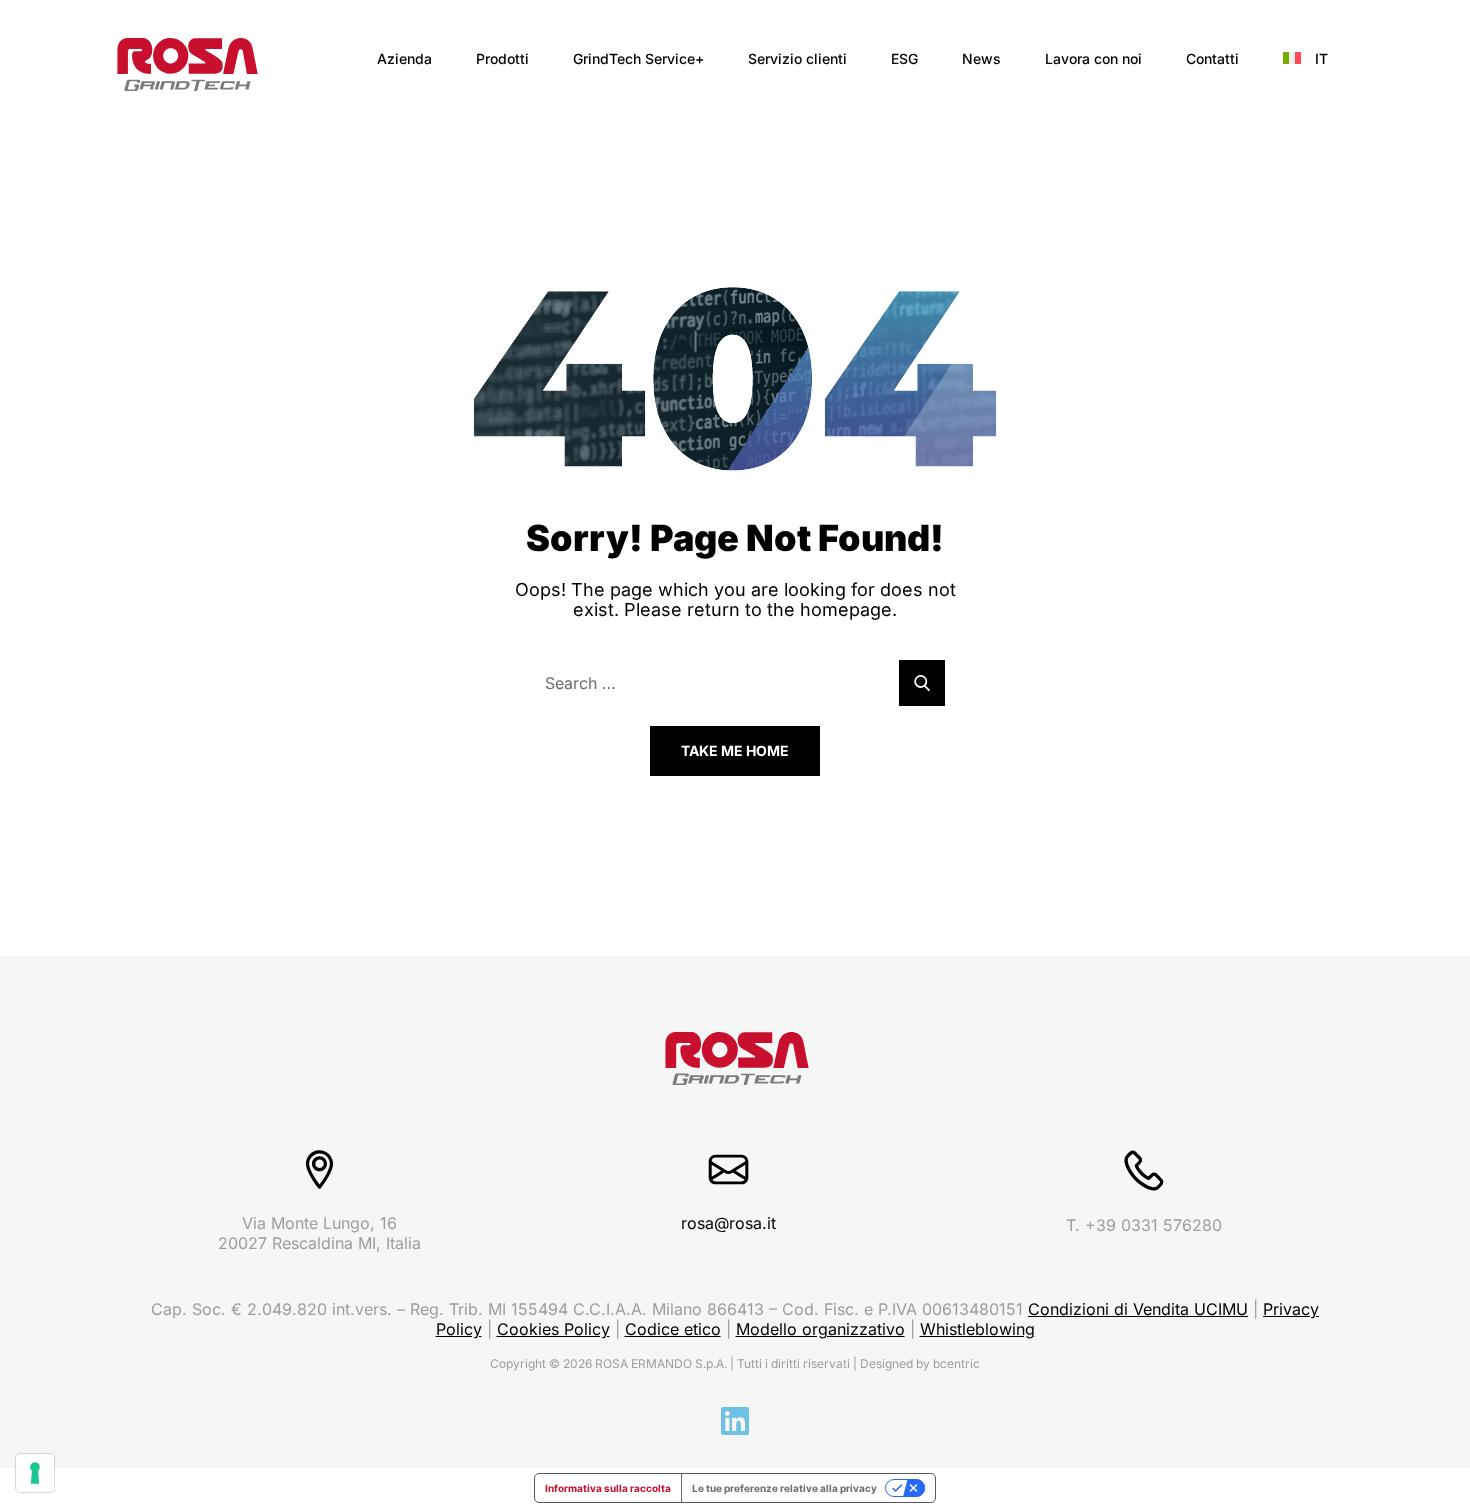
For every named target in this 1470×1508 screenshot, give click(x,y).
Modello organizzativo (820, 1329)
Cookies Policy (553, 1329)
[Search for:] (735, 683)
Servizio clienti (797, 58)
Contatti (1212, 58)
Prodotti (502, 58)
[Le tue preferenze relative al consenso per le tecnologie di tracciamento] (35, 1473)
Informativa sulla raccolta (608, 1488)
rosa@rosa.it (728, 1223)
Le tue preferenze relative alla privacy (784, 1488)
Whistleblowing (977, 1329)
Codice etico (673, 1329)
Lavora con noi (1093, 58)
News (981, 58)
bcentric (956, 1363)
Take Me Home (735, 750)
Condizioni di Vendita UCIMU (1138, 1309)
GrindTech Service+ (638, 58)
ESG (904, 58)
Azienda (404, 58)
